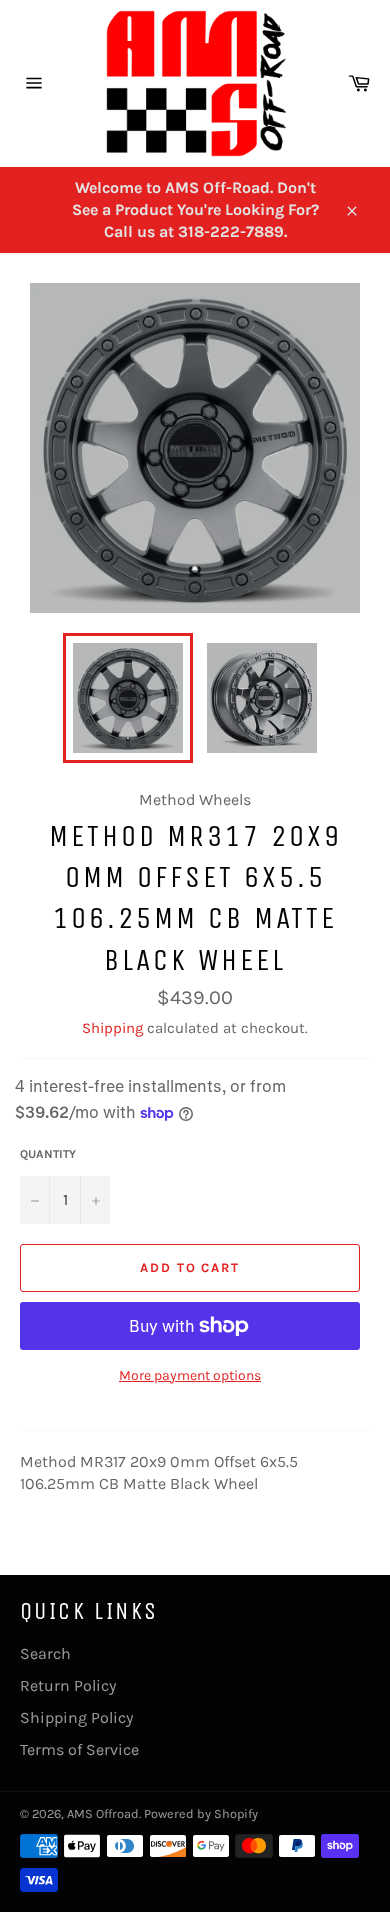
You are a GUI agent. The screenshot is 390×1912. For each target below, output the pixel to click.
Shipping (112, 1028)
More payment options (190, 1375)
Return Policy (68, 1685)
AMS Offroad (103, 1813)
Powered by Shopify (201, 1813)
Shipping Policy (76, 1717)
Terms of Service (79, 1749)
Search (45, 1653)
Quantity (48, 1154)
